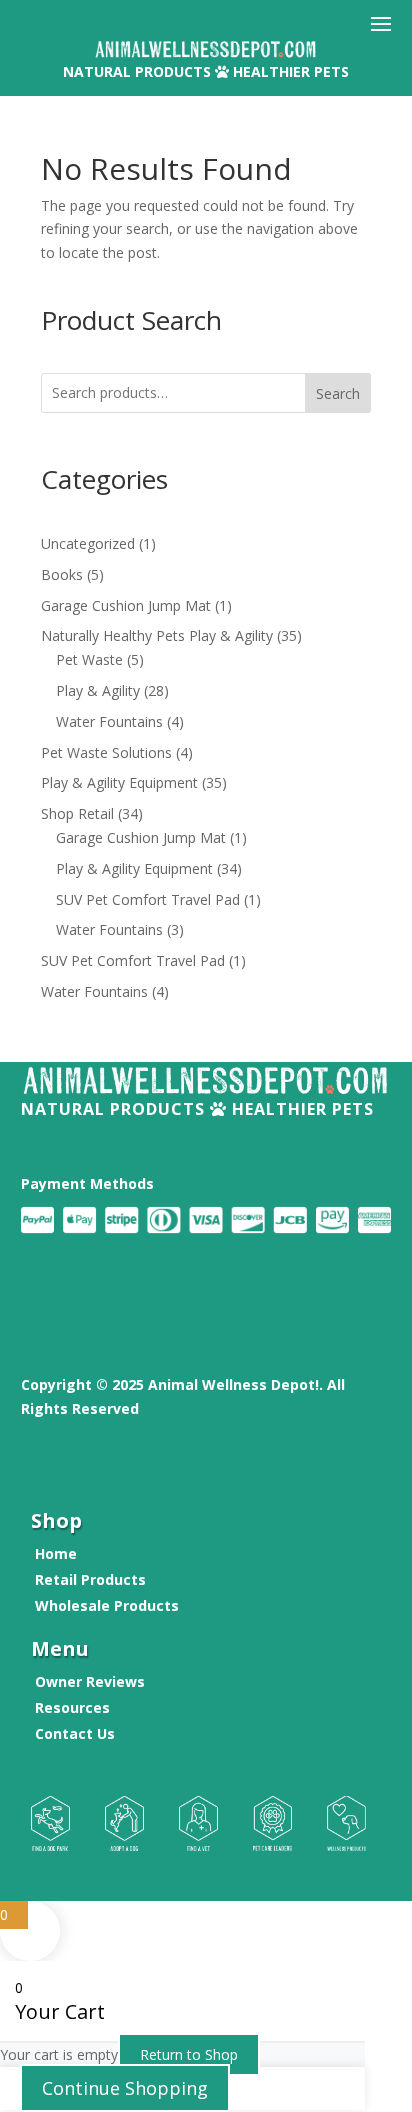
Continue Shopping (125, 2088)
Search (338, 393)
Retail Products (90, 1579)
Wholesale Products (107, 1605)
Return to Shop (189, 2054)
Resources (72, 1707)
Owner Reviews (90, 1681)
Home (56, 1553)
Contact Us (75, 1733)
